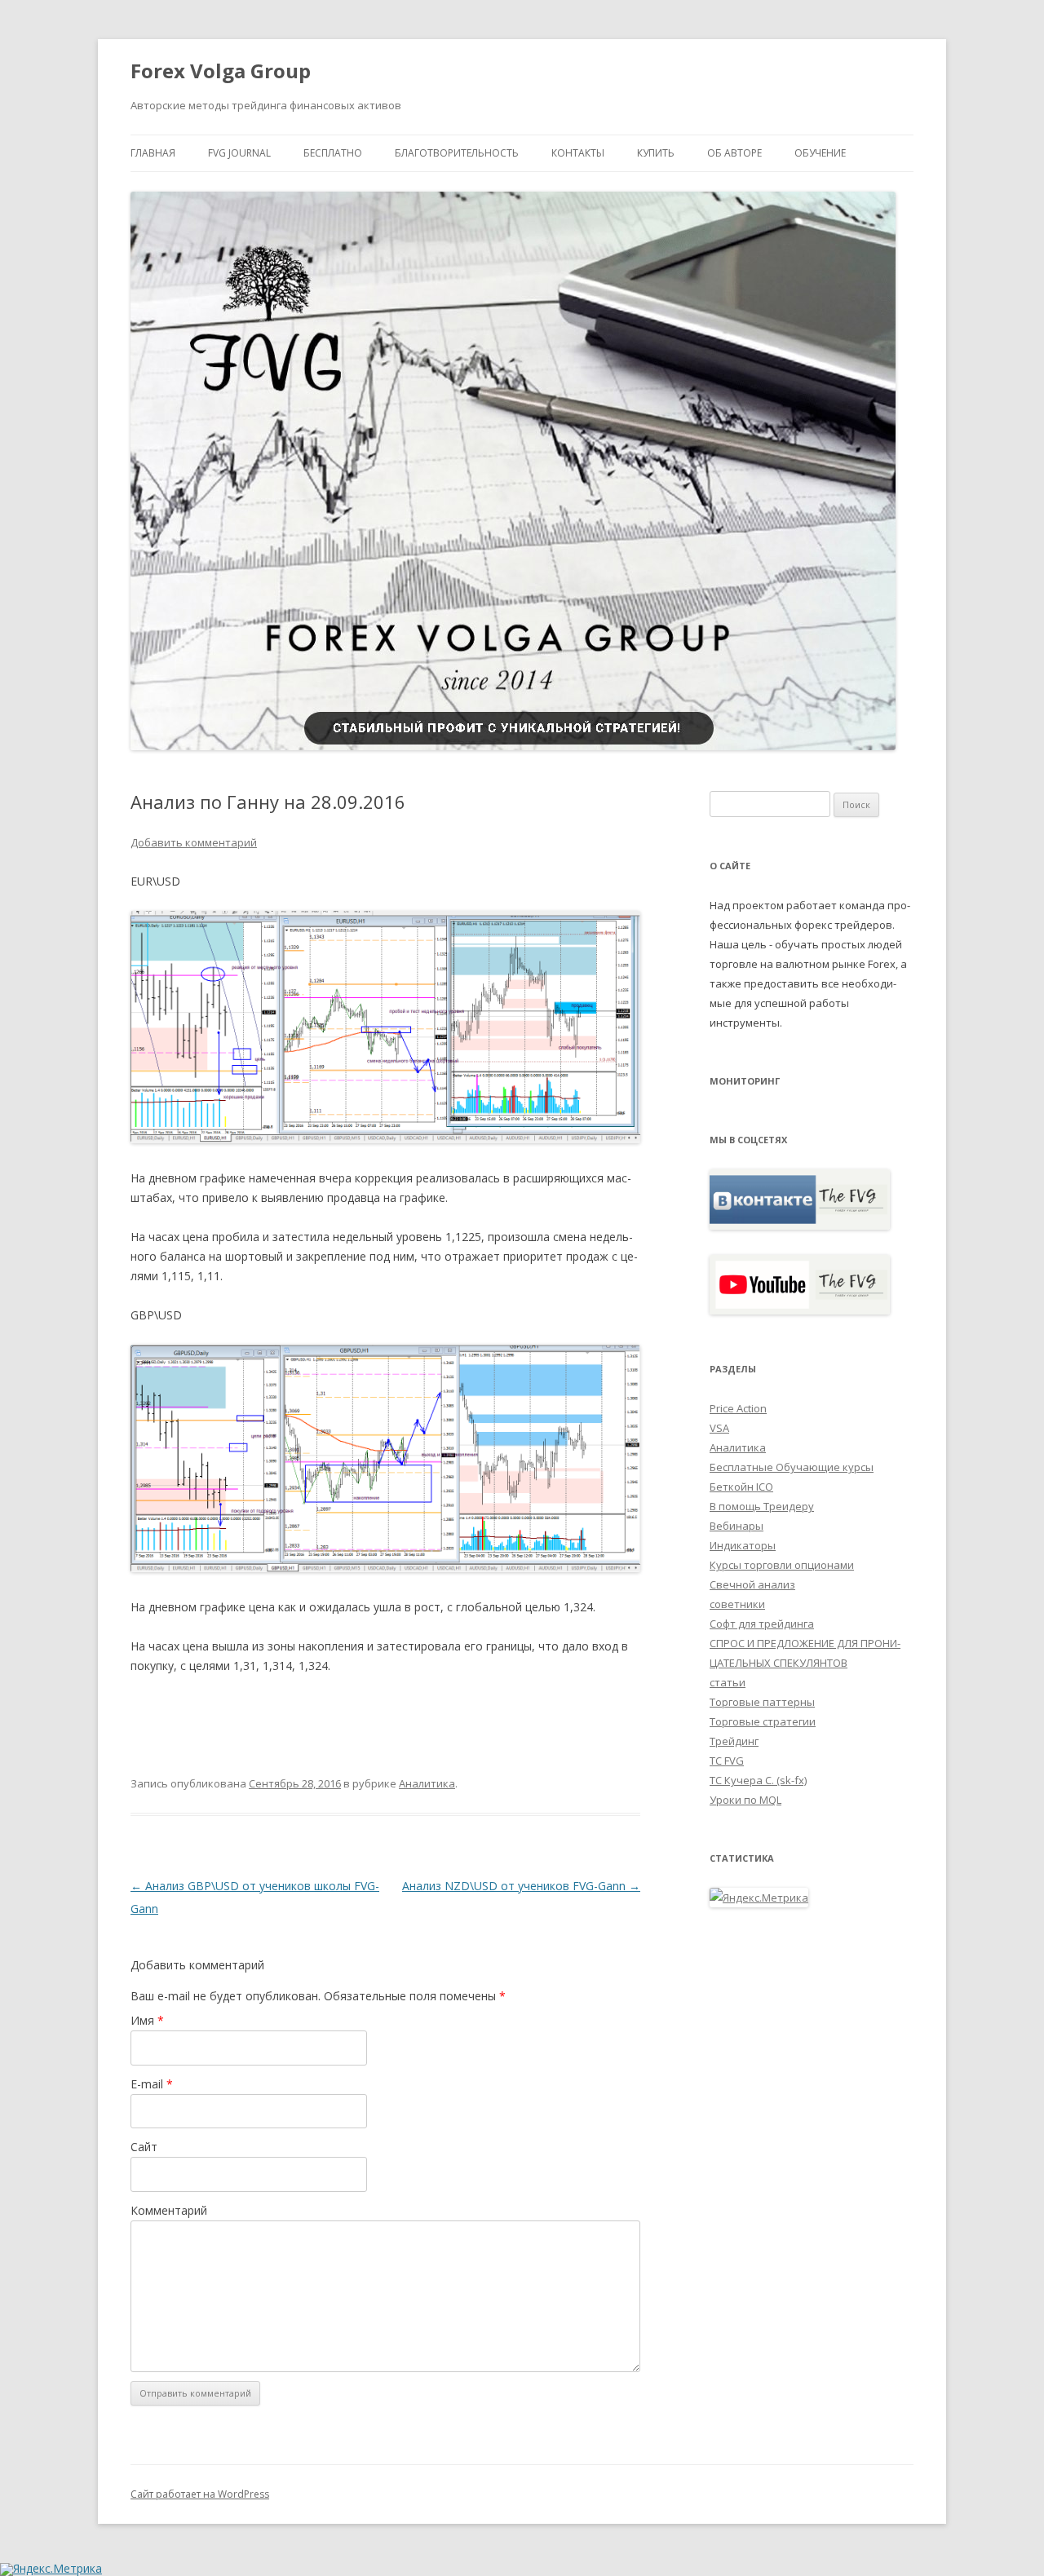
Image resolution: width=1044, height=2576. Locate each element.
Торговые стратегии (763, 1721)
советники (737, 1604)
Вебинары (737, 1526)
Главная (153, 153)
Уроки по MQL (745, 1800)
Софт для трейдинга (762, 1624)
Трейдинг (734, 1741)
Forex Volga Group (221, 71)
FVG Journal (239, 153)
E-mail (152, 2084)
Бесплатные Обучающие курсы (792, 1467)
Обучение (820, 153)
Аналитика (427, 1783)
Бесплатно (333, 153)
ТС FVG (727, 1761)
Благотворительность (457, 153)
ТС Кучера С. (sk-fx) (758, 1780)
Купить (656, 153)
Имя (147, 2020)
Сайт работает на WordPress (200, 2494)
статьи (728, 1682)
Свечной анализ (752, 1584)
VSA (719, 1428)
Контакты (578, 153)
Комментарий (169, 2210)
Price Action (738, 1408)
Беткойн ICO (741, 1487)
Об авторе (734, 153)
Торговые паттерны (762, 1702)
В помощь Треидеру (762, 1506)
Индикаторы (743, 1545)
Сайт (144, 2147)
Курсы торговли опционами (782, 1565)
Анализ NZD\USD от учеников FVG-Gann (521, 1886)
